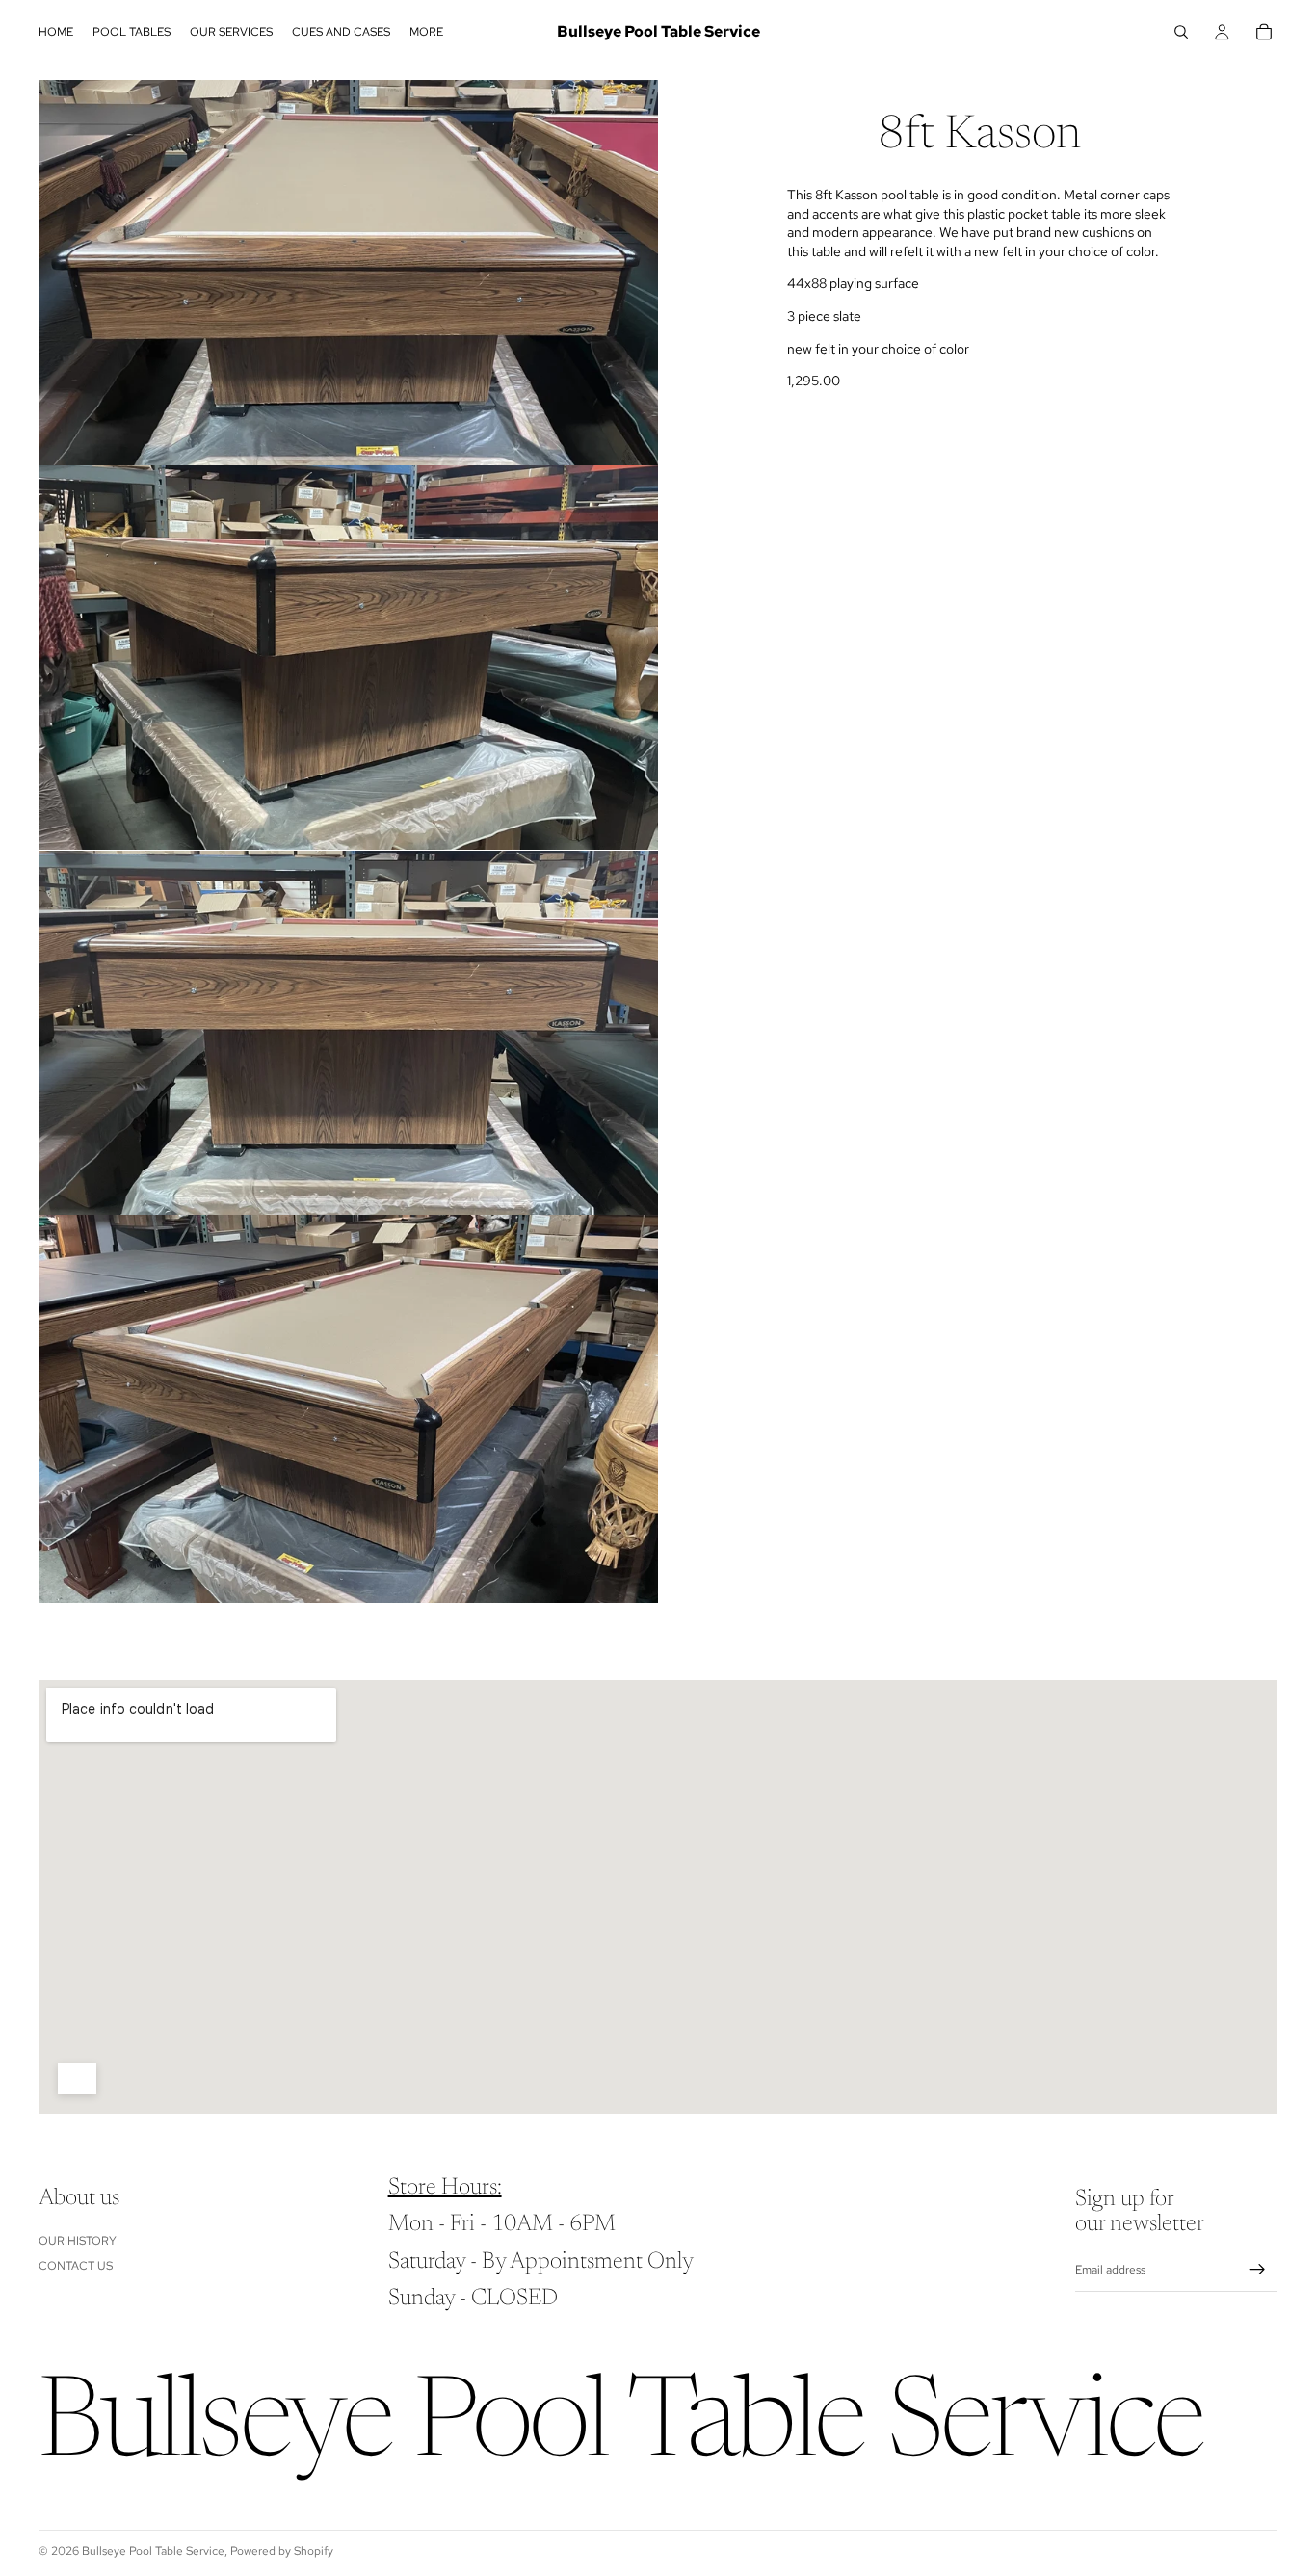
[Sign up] (1257, 2270)
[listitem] (426, 32)
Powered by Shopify (282, 2551)
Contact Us (76, 2266)
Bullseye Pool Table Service (153, 2551)
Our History (78, 2241)
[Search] (1181, 32)
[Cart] (1264, 32)
